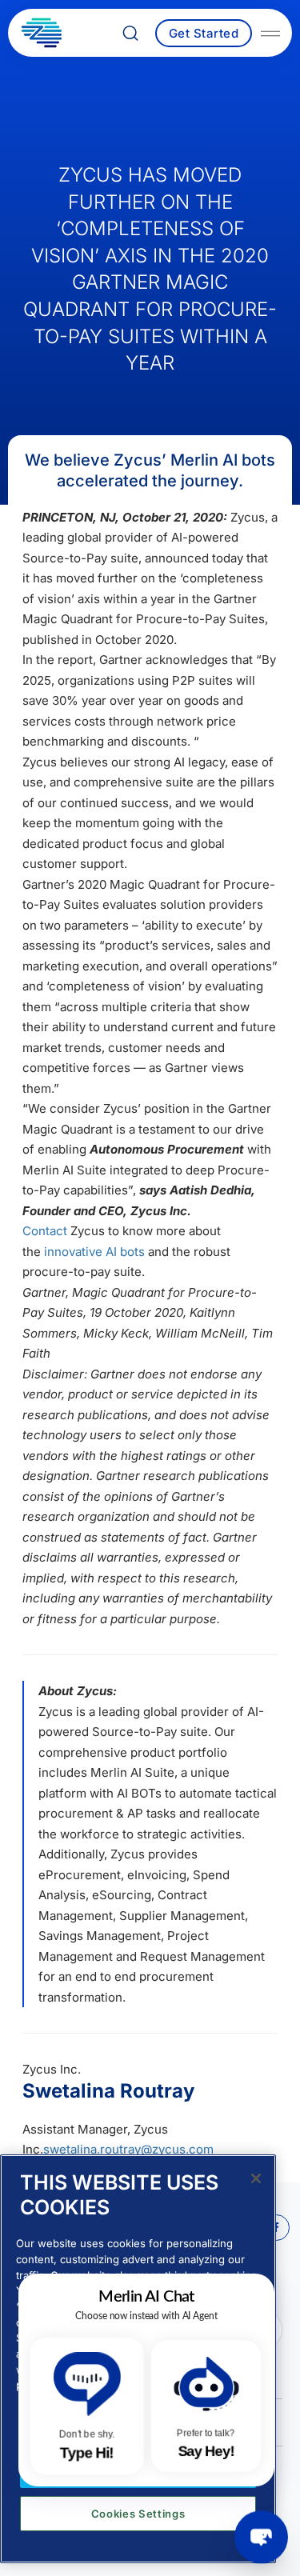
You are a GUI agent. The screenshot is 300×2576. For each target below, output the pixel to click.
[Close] (256, 2178)
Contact (45, 1231)
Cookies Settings (138, 2514)
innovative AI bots (93, 1252)
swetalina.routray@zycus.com (128, 2149)
